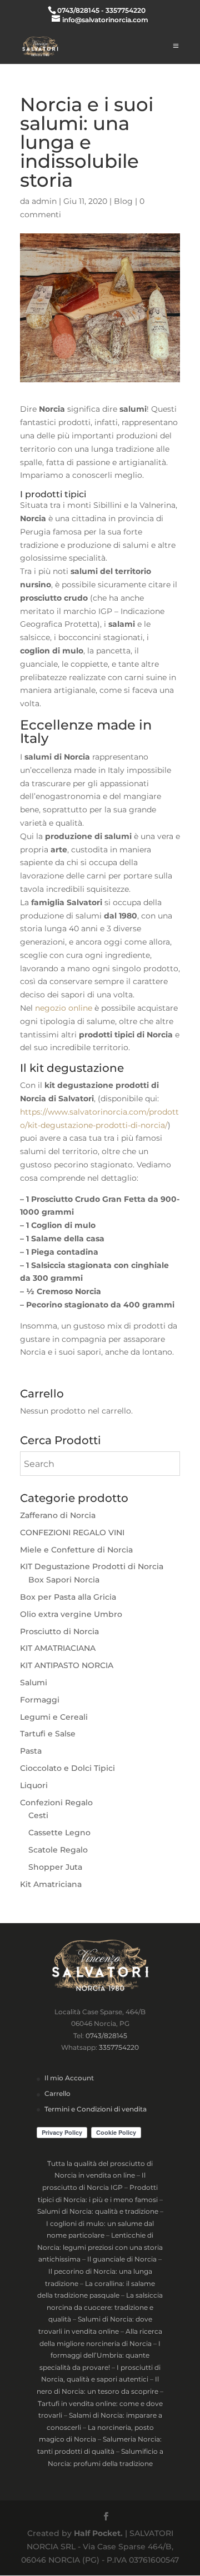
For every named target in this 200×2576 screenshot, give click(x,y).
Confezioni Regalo (56, 1803)
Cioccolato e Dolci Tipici (67, 1768)
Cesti (38, 1815)
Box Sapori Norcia (64, 1580)
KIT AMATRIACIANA (58, 1648)
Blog (123, 201)
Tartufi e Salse (48, 1734)
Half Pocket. (98, 2533)
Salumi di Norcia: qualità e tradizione (98, 2211)
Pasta (31, 1751)
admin (44, 201)
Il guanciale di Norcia (122, 2259)
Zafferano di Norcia (58, 1515)
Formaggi (40, 1700)
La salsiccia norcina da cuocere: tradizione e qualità (105, 2307)
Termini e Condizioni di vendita (96, 2109)
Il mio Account (69, 2078)
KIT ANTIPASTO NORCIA (67, 1665)
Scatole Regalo (58, 1850)
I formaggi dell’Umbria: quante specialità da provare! (100, 2355)
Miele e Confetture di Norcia (76, 1550)
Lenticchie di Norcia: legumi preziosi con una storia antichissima (100, 2247)
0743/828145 (106, 2036)
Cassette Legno (59, 1833)
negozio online (64, 1008)
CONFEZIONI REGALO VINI (72, 1532)
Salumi (34, 1683)
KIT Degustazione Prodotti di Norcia (92, 1566)
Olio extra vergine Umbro (71, 1614)
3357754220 (119, 2047)
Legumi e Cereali (54, 1717)
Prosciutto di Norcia (59, 1631)
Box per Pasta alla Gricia (68, 1597)
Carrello (57, 2093)
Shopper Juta (55, 1867)
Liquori (34, 1785)
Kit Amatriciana (51, 1884)
